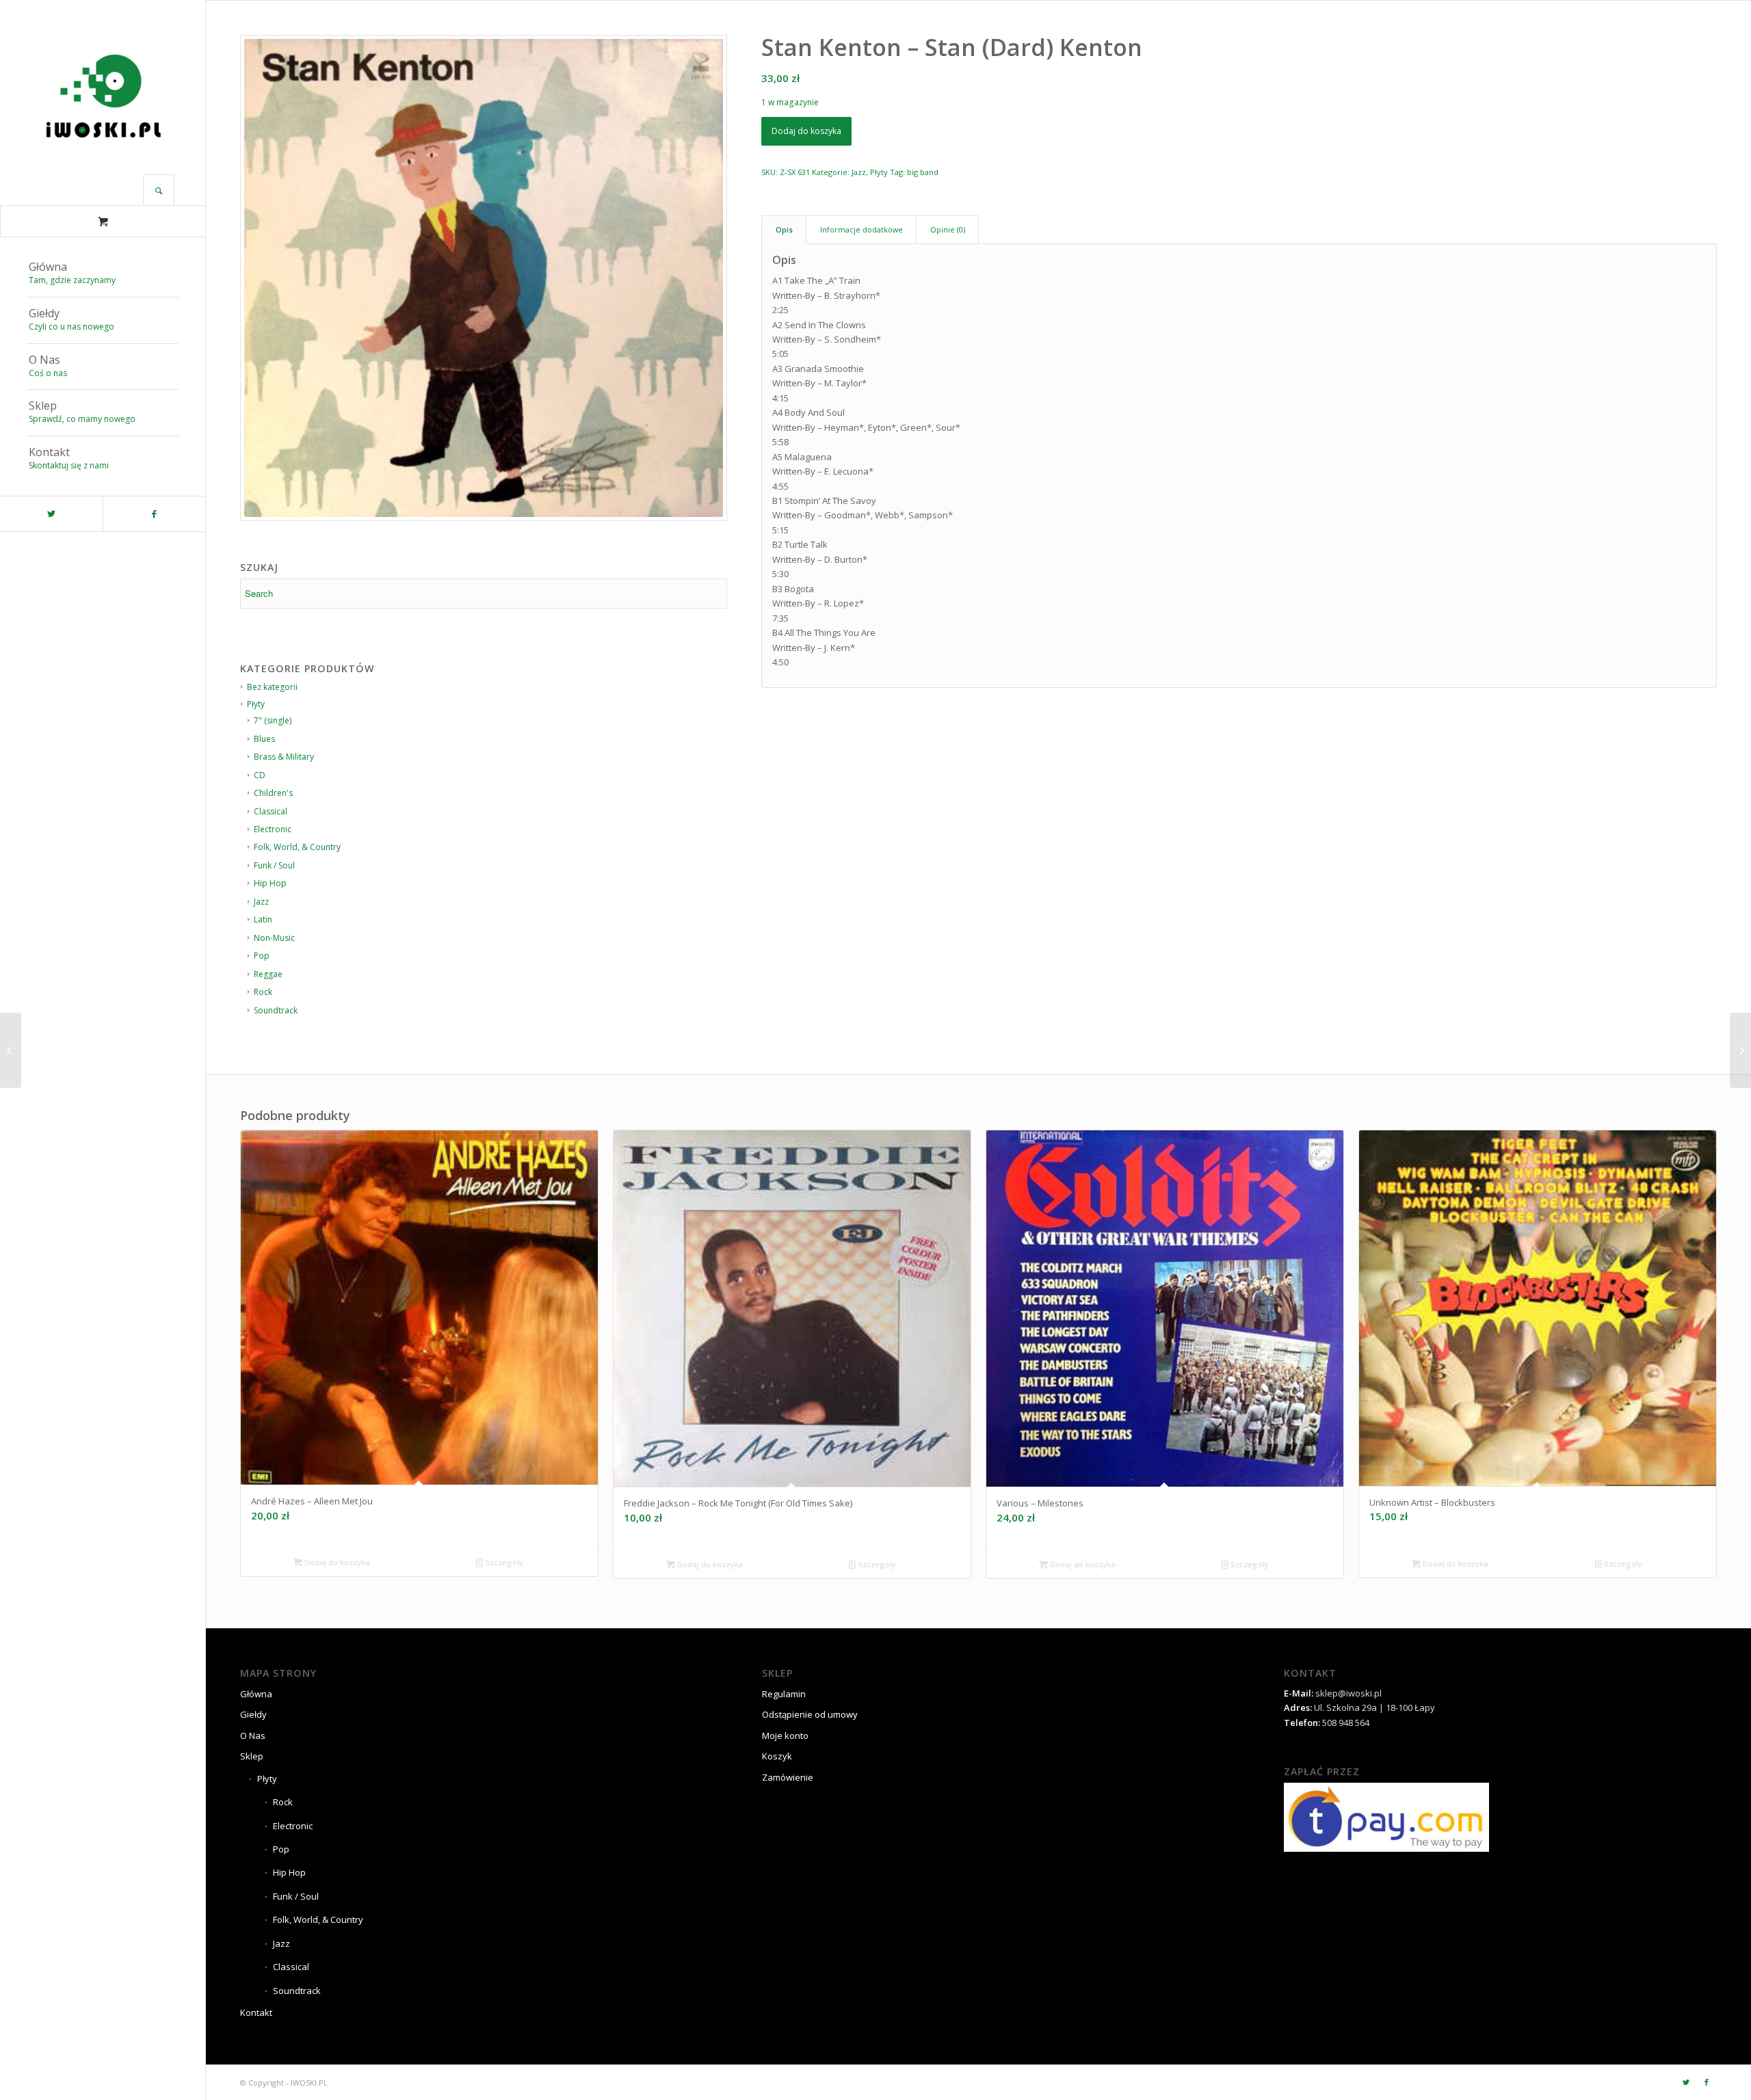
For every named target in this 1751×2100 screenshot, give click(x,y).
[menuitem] (103, 274)
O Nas (253, 1736)
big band (923, 172)
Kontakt (256, 2012)
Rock (283, 1802)
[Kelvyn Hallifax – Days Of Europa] (11, 1050)
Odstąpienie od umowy (810, 1714)
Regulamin (784, 1694)
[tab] (784, 229)
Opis (784, 229)
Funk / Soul (296, 1896)
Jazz (859, 172)
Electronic (293, 1826)
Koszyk (777, 1756)
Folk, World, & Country (318, 1919)
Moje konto (785, 1736)
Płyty (879, 172)
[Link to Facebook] (154, 514)
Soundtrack (276, 1010)
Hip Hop (289, 1872)
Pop (281, 1849)
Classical (291, 1967)
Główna (256, 1694)
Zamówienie (788, 1777)
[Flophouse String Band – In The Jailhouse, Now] (1740, 1050)
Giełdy (253, 1714)
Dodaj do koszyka (806, 131)
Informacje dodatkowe (861, 229)
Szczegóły (503, 1562)
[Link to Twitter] (51, 514)
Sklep (252, 1756)
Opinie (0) (948, 229)
